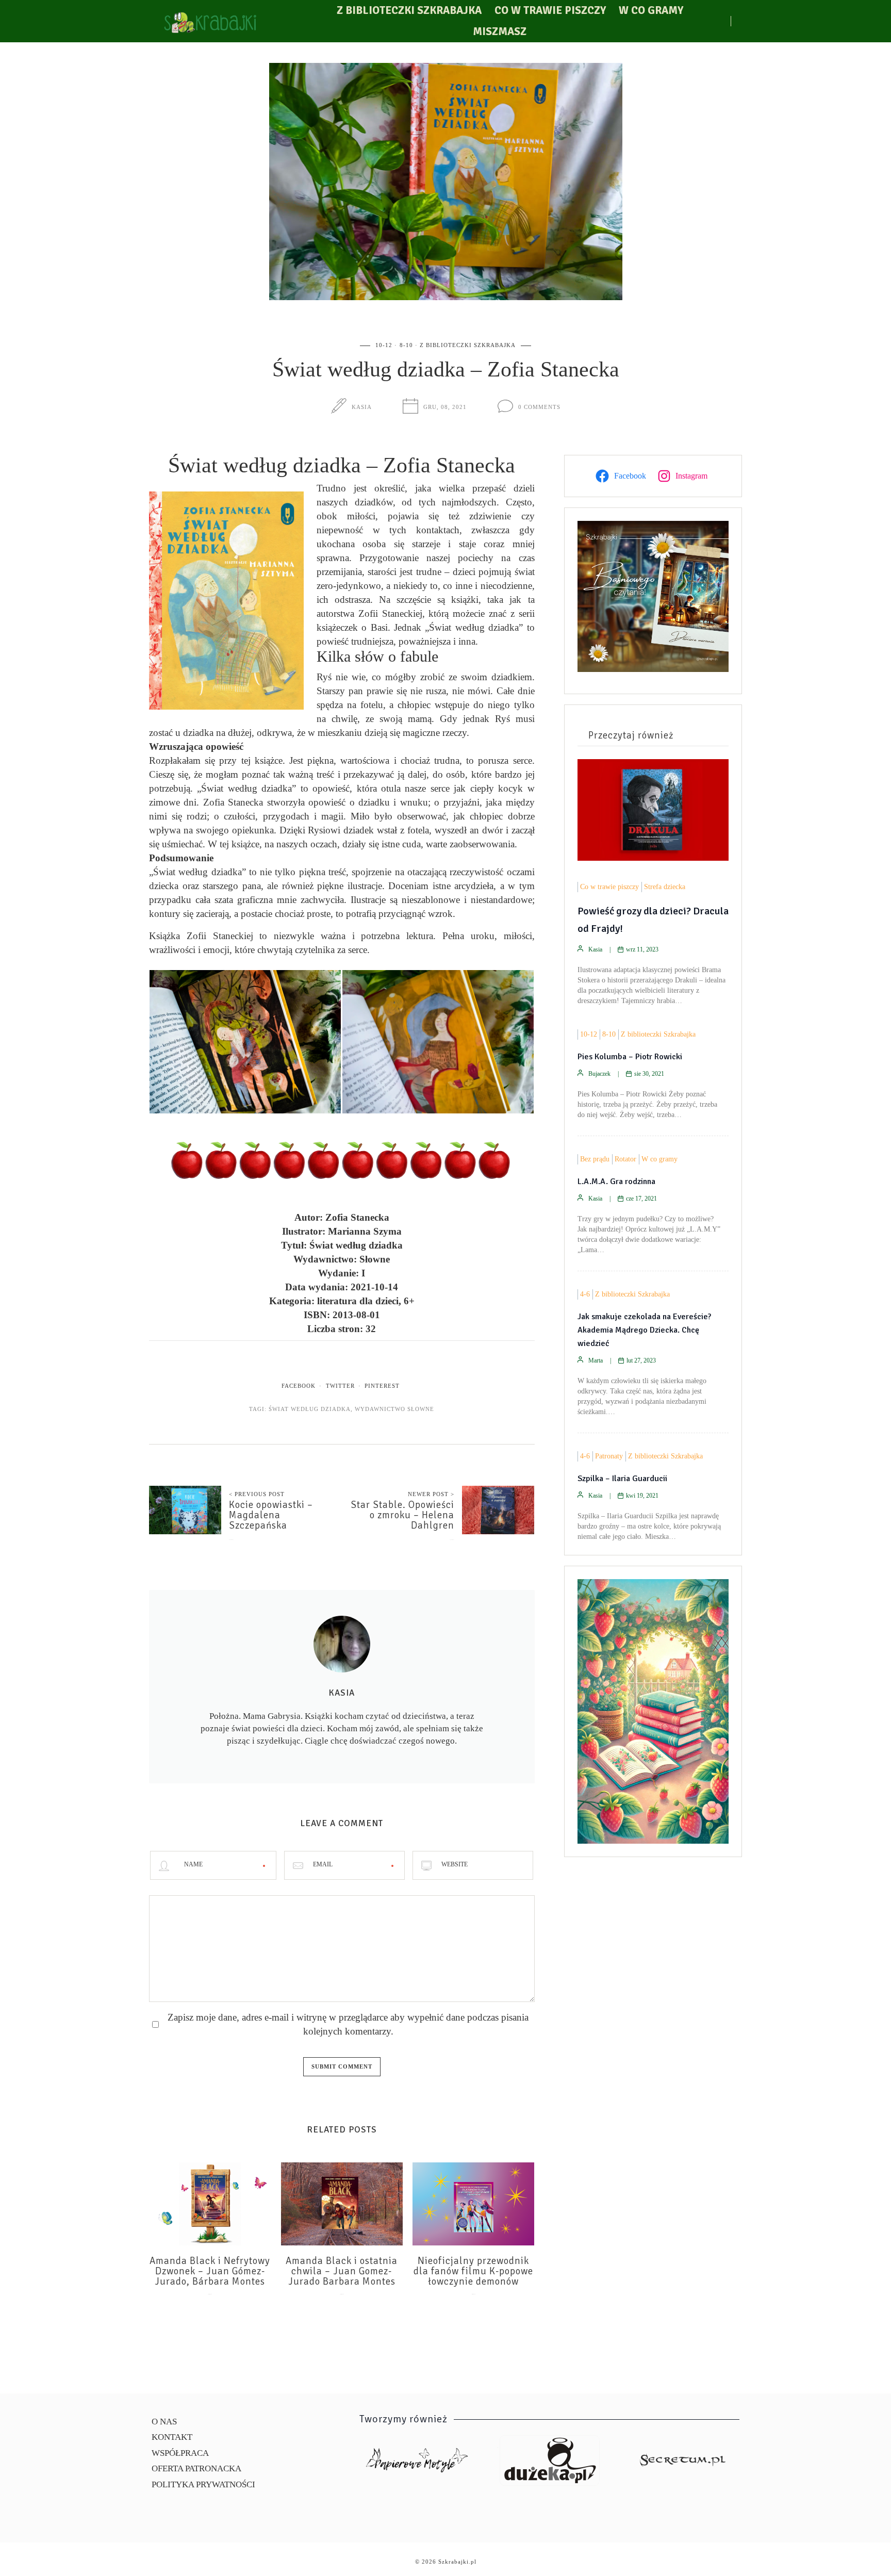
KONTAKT (172, 2437)
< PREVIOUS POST (257, 1494)
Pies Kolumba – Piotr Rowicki (630, 1057)
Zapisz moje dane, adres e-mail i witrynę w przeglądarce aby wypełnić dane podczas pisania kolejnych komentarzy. (348, 2024)
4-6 (585, 1294)
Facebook (299, 1386)
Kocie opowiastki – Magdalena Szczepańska (271, 1515)
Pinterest (382, 1386)
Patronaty (609, 1456)
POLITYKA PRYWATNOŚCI (203, 2484)
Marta (596, 1360)
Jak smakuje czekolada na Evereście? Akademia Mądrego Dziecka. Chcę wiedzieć (644, 1330)
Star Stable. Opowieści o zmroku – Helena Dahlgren (402, 1515)
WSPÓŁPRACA (180, 2453)
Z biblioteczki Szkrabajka (409, 10)
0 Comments (539, 407)
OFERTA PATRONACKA (196, 2468)
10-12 (384, 345)
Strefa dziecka (665, 887)
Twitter (340, 1386)
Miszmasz (500, 31)
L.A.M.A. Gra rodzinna (616, 1182)
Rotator (625, 1159)
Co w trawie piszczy (550, 10)
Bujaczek (599, 1074)
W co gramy (651, 10)
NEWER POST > (431, 1494)
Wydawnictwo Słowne (394, 1409)
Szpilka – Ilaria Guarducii (622, 1479)
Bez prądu (595, 1159)
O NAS (164, 2422)
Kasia (362, 407)
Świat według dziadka (310, 1409)
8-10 (406, 345)
